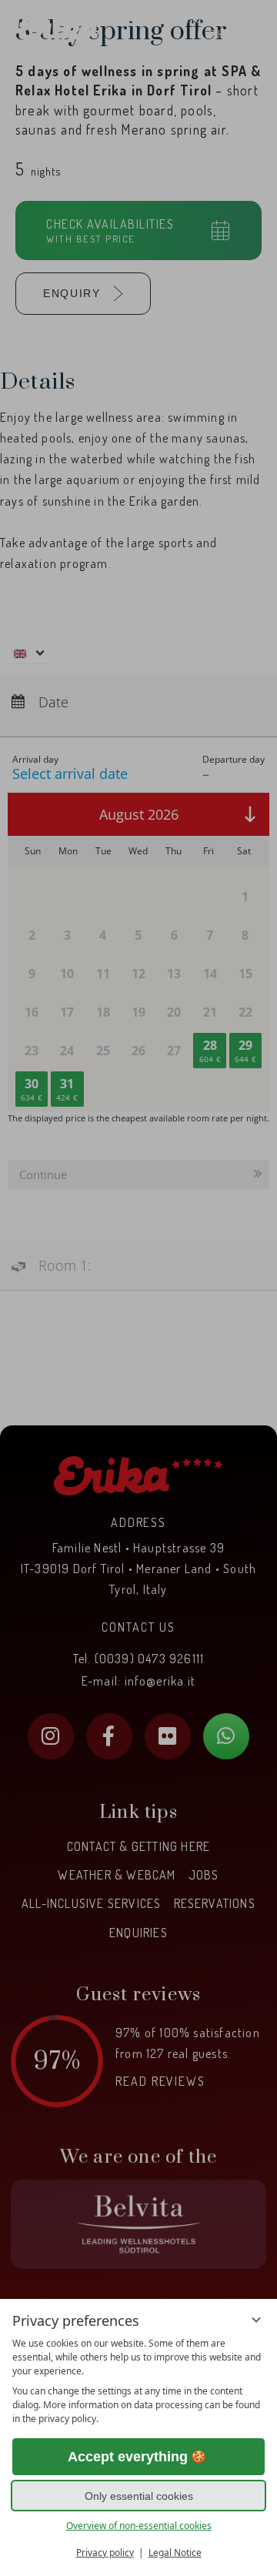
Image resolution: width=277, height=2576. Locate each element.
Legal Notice (175, 2553)
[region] (138, 2381)
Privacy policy (105, 2553)
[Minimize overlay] (256, 2320)
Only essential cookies (139, 2496)
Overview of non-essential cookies (139, 2526)
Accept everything (128, 2457)
